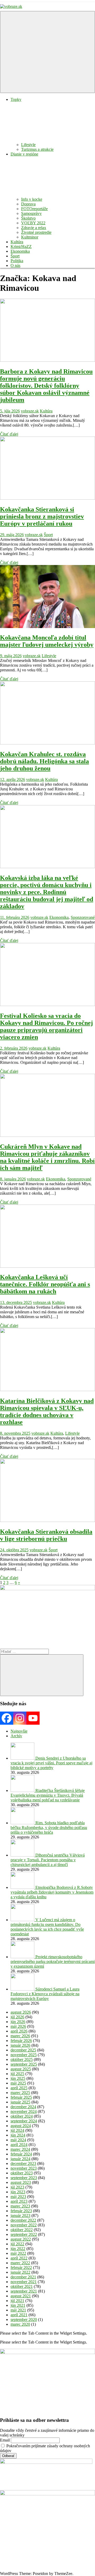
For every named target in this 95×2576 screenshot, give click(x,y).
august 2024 (21, 2126)
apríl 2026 (19, 2031)
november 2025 (24, 2055)
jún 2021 (18, 2305)
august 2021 (21, 2296)
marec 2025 (20, 2093)
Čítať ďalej (9, 434)
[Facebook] (7, 1718)
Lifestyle (28, 145)
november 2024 (24, 2111)
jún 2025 (18, 2078)
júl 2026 (17, 2017)
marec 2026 (20, 2036)
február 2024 (21, 2154)
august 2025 (21, 2069)
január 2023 (20, 2215)
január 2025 (20, 2102)
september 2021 (24, 2291)
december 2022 (23, 2220)
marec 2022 (20, 2263)
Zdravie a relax (34, 228)
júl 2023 (17, 2187)
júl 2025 (17, 2074)
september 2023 (24, 2178)
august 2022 (21, 2239)
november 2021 (24, 2282)
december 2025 (23, 2050)
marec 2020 (20, 2324)
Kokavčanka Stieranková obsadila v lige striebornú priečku (46, 1535)
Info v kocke (32, 199)
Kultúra (17, 242)
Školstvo (28, 218)
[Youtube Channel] (33, 1718)
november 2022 (24, 2225)
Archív (16, 1736)
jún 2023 (18, 2192)
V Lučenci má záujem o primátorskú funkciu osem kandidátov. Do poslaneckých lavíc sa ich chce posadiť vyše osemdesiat (47, 1927)
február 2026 (21, 2041)
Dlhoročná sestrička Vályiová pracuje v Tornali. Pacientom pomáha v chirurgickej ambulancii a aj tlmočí (48, 1860)
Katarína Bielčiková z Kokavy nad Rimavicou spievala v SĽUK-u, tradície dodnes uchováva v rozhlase (47, 1411)
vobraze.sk (30, 411)
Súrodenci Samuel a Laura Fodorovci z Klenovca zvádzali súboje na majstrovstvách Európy (45, 1994)
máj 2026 (18, 2026)
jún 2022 (18, 2249)
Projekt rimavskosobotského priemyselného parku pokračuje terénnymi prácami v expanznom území (53, 1961)
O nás (15, 265)
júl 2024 (17, 2130)
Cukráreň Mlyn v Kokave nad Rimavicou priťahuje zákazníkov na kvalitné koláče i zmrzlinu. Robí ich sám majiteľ (47, 1157)
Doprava (28, 204)
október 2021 (22, 2286)
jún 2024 (18, 2135)
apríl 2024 (19, 2145)
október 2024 (22, 2116)
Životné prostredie (36, 232)
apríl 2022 (19, 2258)
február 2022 (21, 2267)
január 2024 (20, 2159)
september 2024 (24, 2121)
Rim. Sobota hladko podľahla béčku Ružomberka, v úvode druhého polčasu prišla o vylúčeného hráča (49, 1828)
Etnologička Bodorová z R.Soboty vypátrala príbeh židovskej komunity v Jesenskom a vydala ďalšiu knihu (52, 1892)
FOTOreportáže (34, 209)
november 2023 (24, 2168)
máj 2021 (18, 2310)
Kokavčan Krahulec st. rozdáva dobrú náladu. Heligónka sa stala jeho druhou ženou (44, 761)
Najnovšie (19, 1731)
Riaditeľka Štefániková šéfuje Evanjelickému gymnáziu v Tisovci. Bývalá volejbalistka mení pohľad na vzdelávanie (48, 1795)
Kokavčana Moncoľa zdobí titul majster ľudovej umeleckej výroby (47, 641)
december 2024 (23, 2107)
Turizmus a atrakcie (37, 149)
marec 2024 (20, 2149)
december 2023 (23, 2163)
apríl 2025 (19, 2088)
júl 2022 (17, 2244)
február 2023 (21, 2211)
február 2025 (21, 2097)
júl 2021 (17, 2301)
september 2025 (24, 2064)
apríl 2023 (19, 2201)
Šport (15, 256)
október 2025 (22, 2059)
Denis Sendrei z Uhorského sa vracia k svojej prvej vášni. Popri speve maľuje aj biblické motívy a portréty (51, 1763)
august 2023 (21, 2182)
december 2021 (23, 2277)
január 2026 (20, 2045)
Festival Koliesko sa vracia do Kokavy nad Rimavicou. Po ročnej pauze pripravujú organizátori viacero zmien (46, 1026)
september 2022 (24, 2234)
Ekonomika (20, 251)
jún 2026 (18, 2022)
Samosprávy (31, 213)
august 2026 (21, 2012)
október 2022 (22, 2230)
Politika (17, 261)
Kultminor (30, 237)
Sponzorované (83, 917)
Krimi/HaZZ (21, 247)
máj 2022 (18, 2253)
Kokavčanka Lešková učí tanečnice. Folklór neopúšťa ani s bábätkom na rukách (45, 1284)
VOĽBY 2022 (33, 223)
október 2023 (22, 2173)
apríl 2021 (19, 2315)
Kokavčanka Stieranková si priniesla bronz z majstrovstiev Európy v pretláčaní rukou (42, 516)
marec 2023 (20, 2206)
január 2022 (20, 2272)
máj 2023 (18, 2197)
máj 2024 (18, 2140)
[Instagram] (20, 1718)
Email (5, 2440)
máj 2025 (18, 2083)
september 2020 (24, 2320)
